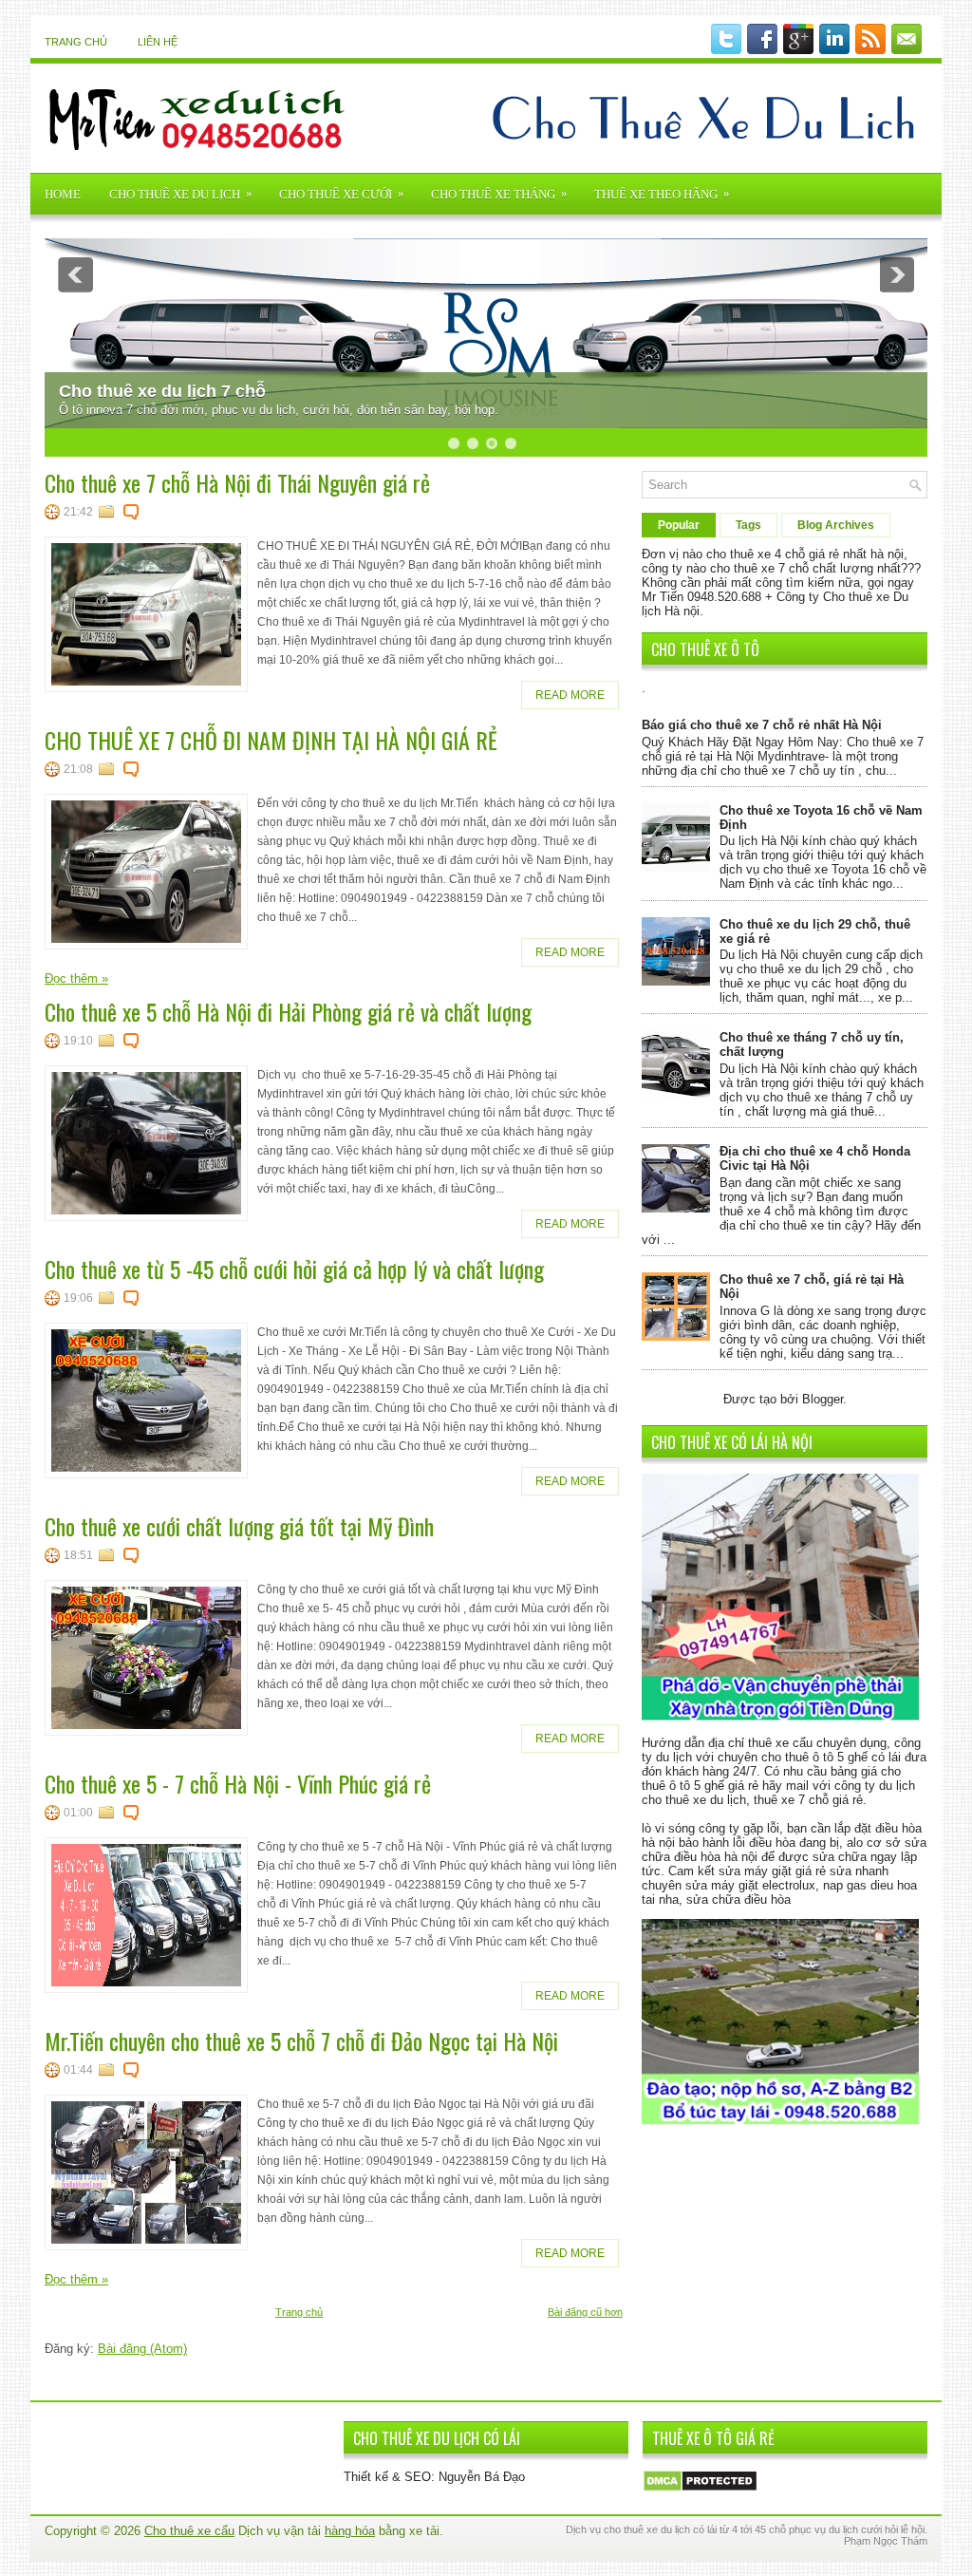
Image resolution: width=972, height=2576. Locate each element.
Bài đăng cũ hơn (585, 2312)
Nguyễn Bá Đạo (482, 2477)
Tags (748, 525)
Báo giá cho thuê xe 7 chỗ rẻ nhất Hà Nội (762, 725)
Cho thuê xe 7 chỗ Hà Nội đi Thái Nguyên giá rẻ (237, 482)
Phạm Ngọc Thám (886, 2541)
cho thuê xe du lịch (694, 1800)
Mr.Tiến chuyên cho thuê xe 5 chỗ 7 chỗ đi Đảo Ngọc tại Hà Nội (301, 2040)
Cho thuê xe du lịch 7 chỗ (162, 391)
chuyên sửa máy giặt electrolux (729, 1885)
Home (63, 194)
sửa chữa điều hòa (738, 1899)
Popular (679, 525)
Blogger (822, 1399)
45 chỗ (770, 2529)
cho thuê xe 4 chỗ (756, 554)
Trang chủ (76, 42)
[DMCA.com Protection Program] (700, 2488)
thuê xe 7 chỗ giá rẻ (808, 1800)
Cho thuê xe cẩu (189, 2531)
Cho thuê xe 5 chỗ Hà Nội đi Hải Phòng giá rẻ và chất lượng (288, 1011)
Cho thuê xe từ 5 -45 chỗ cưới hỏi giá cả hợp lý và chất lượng (294, 1269)
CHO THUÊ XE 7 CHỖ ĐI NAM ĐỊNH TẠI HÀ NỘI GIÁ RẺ (271, 740)
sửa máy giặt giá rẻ (772, 1871)
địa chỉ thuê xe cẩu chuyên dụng (797, 1743)
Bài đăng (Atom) (142, 2349)
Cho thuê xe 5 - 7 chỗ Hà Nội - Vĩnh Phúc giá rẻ (238, 1783)
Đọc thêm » (76, 978)
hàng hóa (350, 2531)
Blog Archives (836, 525)
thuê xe (641, 2529)
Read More (570, 695)
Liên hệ (158, 42)
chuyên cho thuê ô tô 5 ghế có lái (809, 1757)
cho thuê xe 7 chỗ (759, 568)
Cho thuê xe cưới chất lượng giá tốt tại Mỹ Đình (239, 1526)
